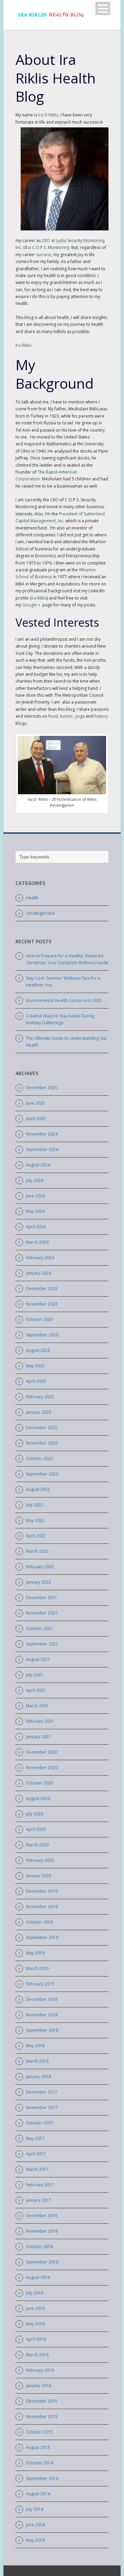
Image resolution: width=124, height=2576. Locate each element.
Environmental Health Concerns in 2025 (64, 1000)
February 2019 (40, 1984)
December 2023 (42, 1289)
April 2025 (36, 1119)
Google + (31, 605)
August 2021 (38, 1659)
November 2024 (42, 1134)
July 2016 (34, 2293)
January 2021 (38, 1737)
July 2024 (34, 1180)
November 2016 (42, 2231)
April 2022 (36, 1536)
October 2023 (39, 1319)
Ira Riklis (23, 345)
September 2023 (42, 1335)
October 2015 (39, 2432)
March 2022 (37, 1551)
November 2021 (42, 1613)
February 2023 (40, 1397)
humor (66, 716)
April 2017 (36, 2154)
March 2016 (37, 2355)
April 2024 (36, 1227)
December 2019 (42, 1891)
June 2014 (35, 2525)
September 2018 (42, 2030)
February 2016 (40, 2370)
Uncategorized (40, 913)
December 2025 (42, 1088)
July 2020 (34, 1814)
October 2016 (39, 2247)
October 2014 (39, 2463)
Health (32, 898)
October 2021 (39, 1628)
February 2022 (40, 1567)
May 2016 (35, 2324)
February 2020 (40, 1860)
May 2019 (35, 1953)
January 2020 (38, 1876)
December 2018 (42, 1999)
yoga (80, 716)
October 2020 (39, 1783)
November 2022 (42, 1443)
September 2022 (42, 1474)
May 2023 (35, 1366)
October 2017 (39, 2123)
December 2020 (42, 1752)
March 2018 (37, 2061)
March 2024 (37, 1242)
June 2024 (35, 1196)
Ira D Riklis (48, 115)
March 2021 (37, 1706)
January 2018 (38, 2077)
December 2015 (42, 2401)
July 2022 (34, 1505)
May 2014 (35, 2540)
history (101, 716)
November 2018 (42, 2015)
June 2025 (35, 1103)
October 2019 (39, 1922)
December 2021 (42, 1598)
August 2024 (38, 1165)
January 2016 (38, 2386)
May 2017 (35, 2138)
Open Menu (103, 8)
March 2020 (37, 1845)
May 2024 (35, 1211)
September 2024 (42, 1149)
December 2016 (42, 2216)
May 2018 (35, 2046)
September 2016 (42, 2262)
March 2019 (37, 1968)
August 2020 (38, 1798)
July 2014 (34, 2509)
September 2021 (42, 1644)
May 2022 (35, 1520)
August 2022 (38, 1489)
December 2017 (42, 2092)
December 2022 (42, 1428)
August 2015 (38, 2447)
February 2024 (40, 1258)
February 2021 (40, 1721)
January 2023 (38, 1412)
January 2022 (38, 1582)
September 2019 (42, 1937)
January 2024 (38, 1273)
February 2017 (40, 2185)
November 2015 (42, 2417)
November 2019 (42, 1907)
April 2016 (36, 2339)
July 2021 (34, 1675)
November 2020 (42, 1768)
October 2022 (39, 1458)
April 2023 (36, 1381)
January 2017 (38, 2200)
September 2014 (42, 2478)
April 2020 (36, 1829)
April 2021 (36, 1690)
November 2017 (42, 2107)
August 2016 (38, 2277)
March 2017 (37, 2169)
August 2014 (38, 2494)
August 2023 (38, 1350)
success (44, 255)
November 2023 (42, 1304)
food (53, 716)
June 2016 (35, 2308)
